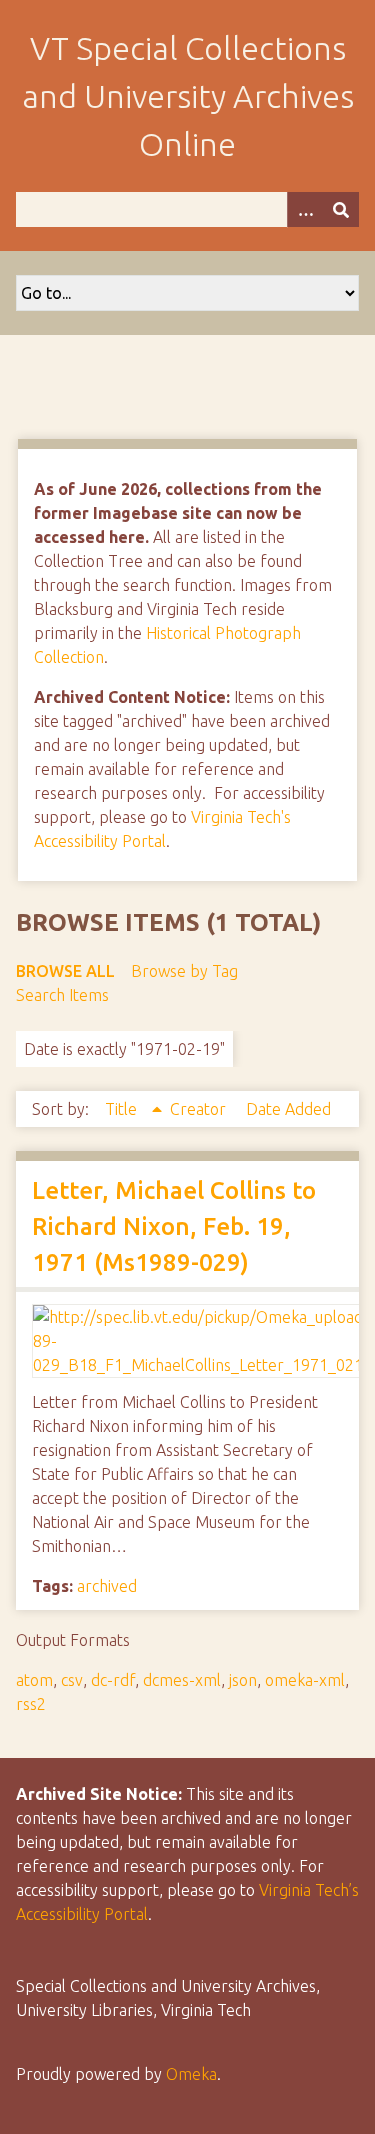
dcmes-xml (182, 1680)
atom (34, 1680)
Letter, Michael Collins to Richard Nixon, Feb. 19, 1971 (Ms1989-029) (174, 1226)
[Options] (305, 209)
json (243, 1680)
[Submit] (341, 209)
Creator (200, 1109)
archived (107, 1586)
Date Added (288, 1109)
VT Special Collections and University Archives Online (188, 96)
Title (123, 1109)
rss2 (31, 1704)
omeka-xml (305, 1680)
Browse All (65, 971)
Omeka (191, 2074)
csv (72, 1680)
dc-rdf (113, 1680)
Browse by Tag (184, 971)
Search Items (62, 995)
